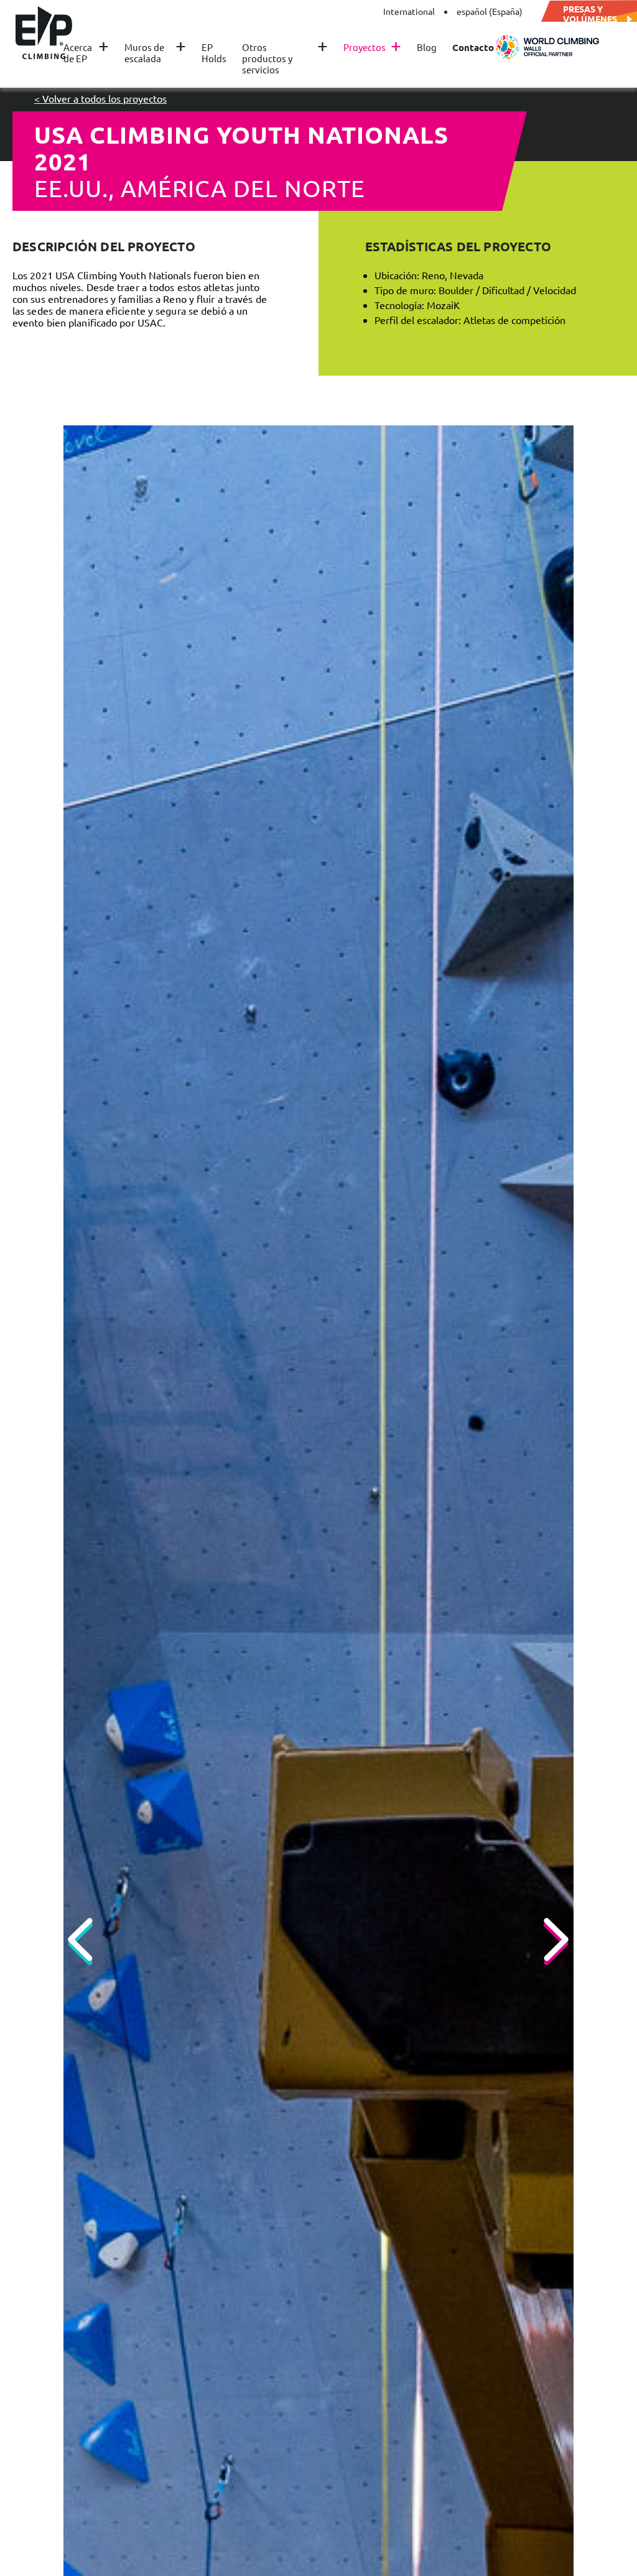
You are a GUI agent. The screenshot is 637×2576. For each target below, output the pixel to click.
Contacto (473, 47)
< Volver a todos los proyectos (100, 98)
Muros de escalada (155, 53)
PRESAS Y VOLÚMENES (590, 14)
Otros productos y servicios (285, 58)
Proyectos (372, 47)
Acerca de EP (86, 53)
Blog (427, 47)
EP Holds (214, 53)
